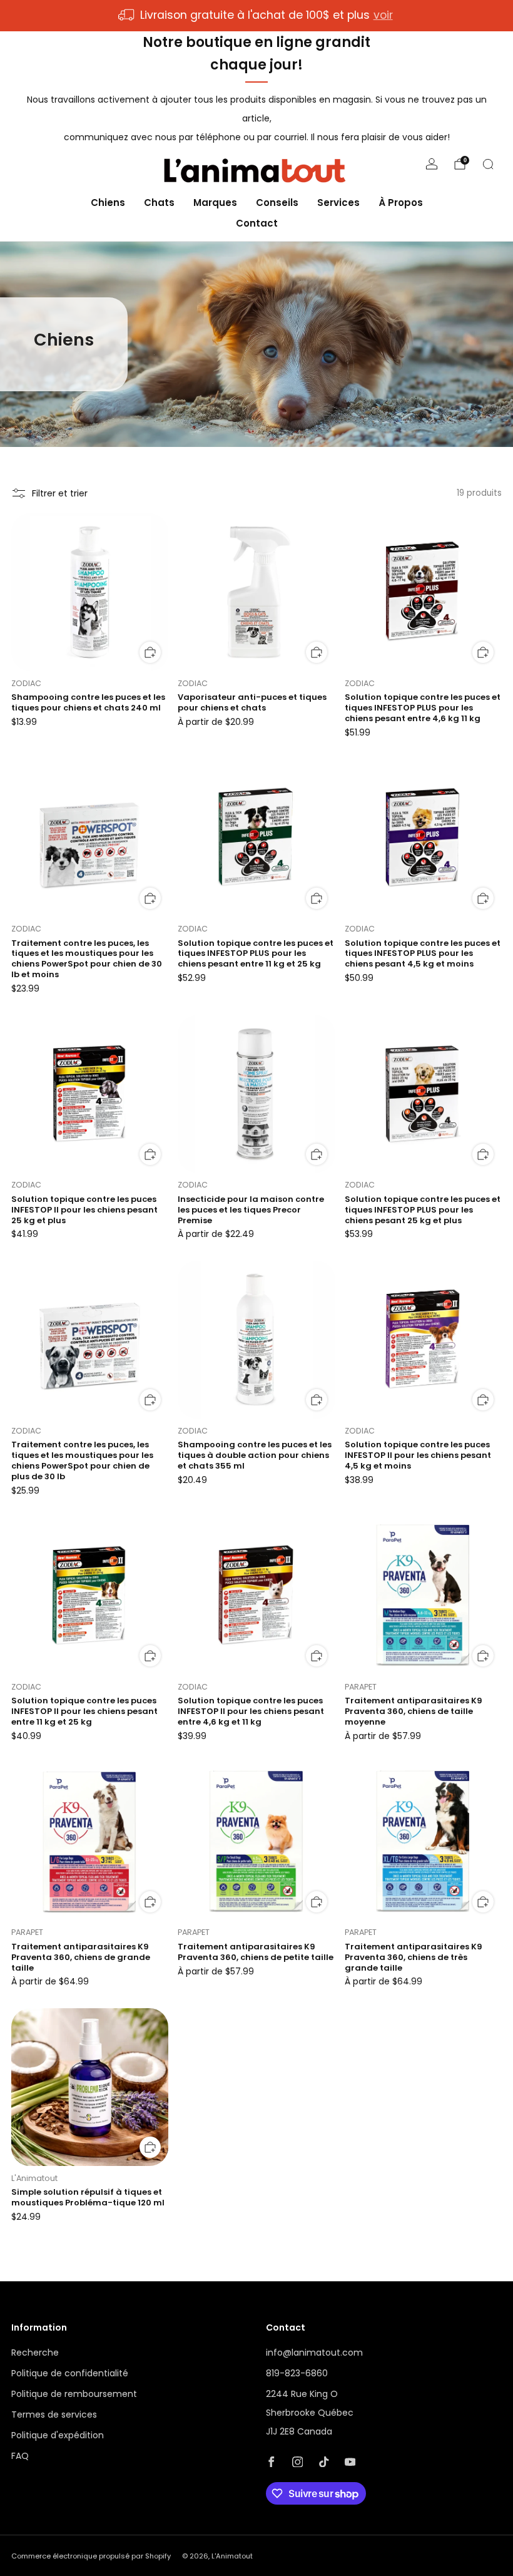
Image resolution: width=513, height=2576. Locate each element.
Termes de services (54, 2414)
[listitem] (256, 16)
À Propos (401, 203)
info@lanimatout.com (314, 2353)
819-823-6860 (297, 2373)
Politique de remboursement (74, 2394)
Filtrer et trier (60, 493)
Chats (159, 203)
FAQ (20, 2456)
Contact (257, 223)
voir (383, 15)
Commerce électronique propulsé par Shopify (91, 2556)
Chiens (108, 203)
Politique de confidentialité (70, 2373)
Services (338, 203)
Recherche (35, 2353)
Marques (215, 203)
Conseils (277, 203)
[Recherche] (488, 164)
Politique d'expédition (58, 2435)
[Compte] (432, 164)
